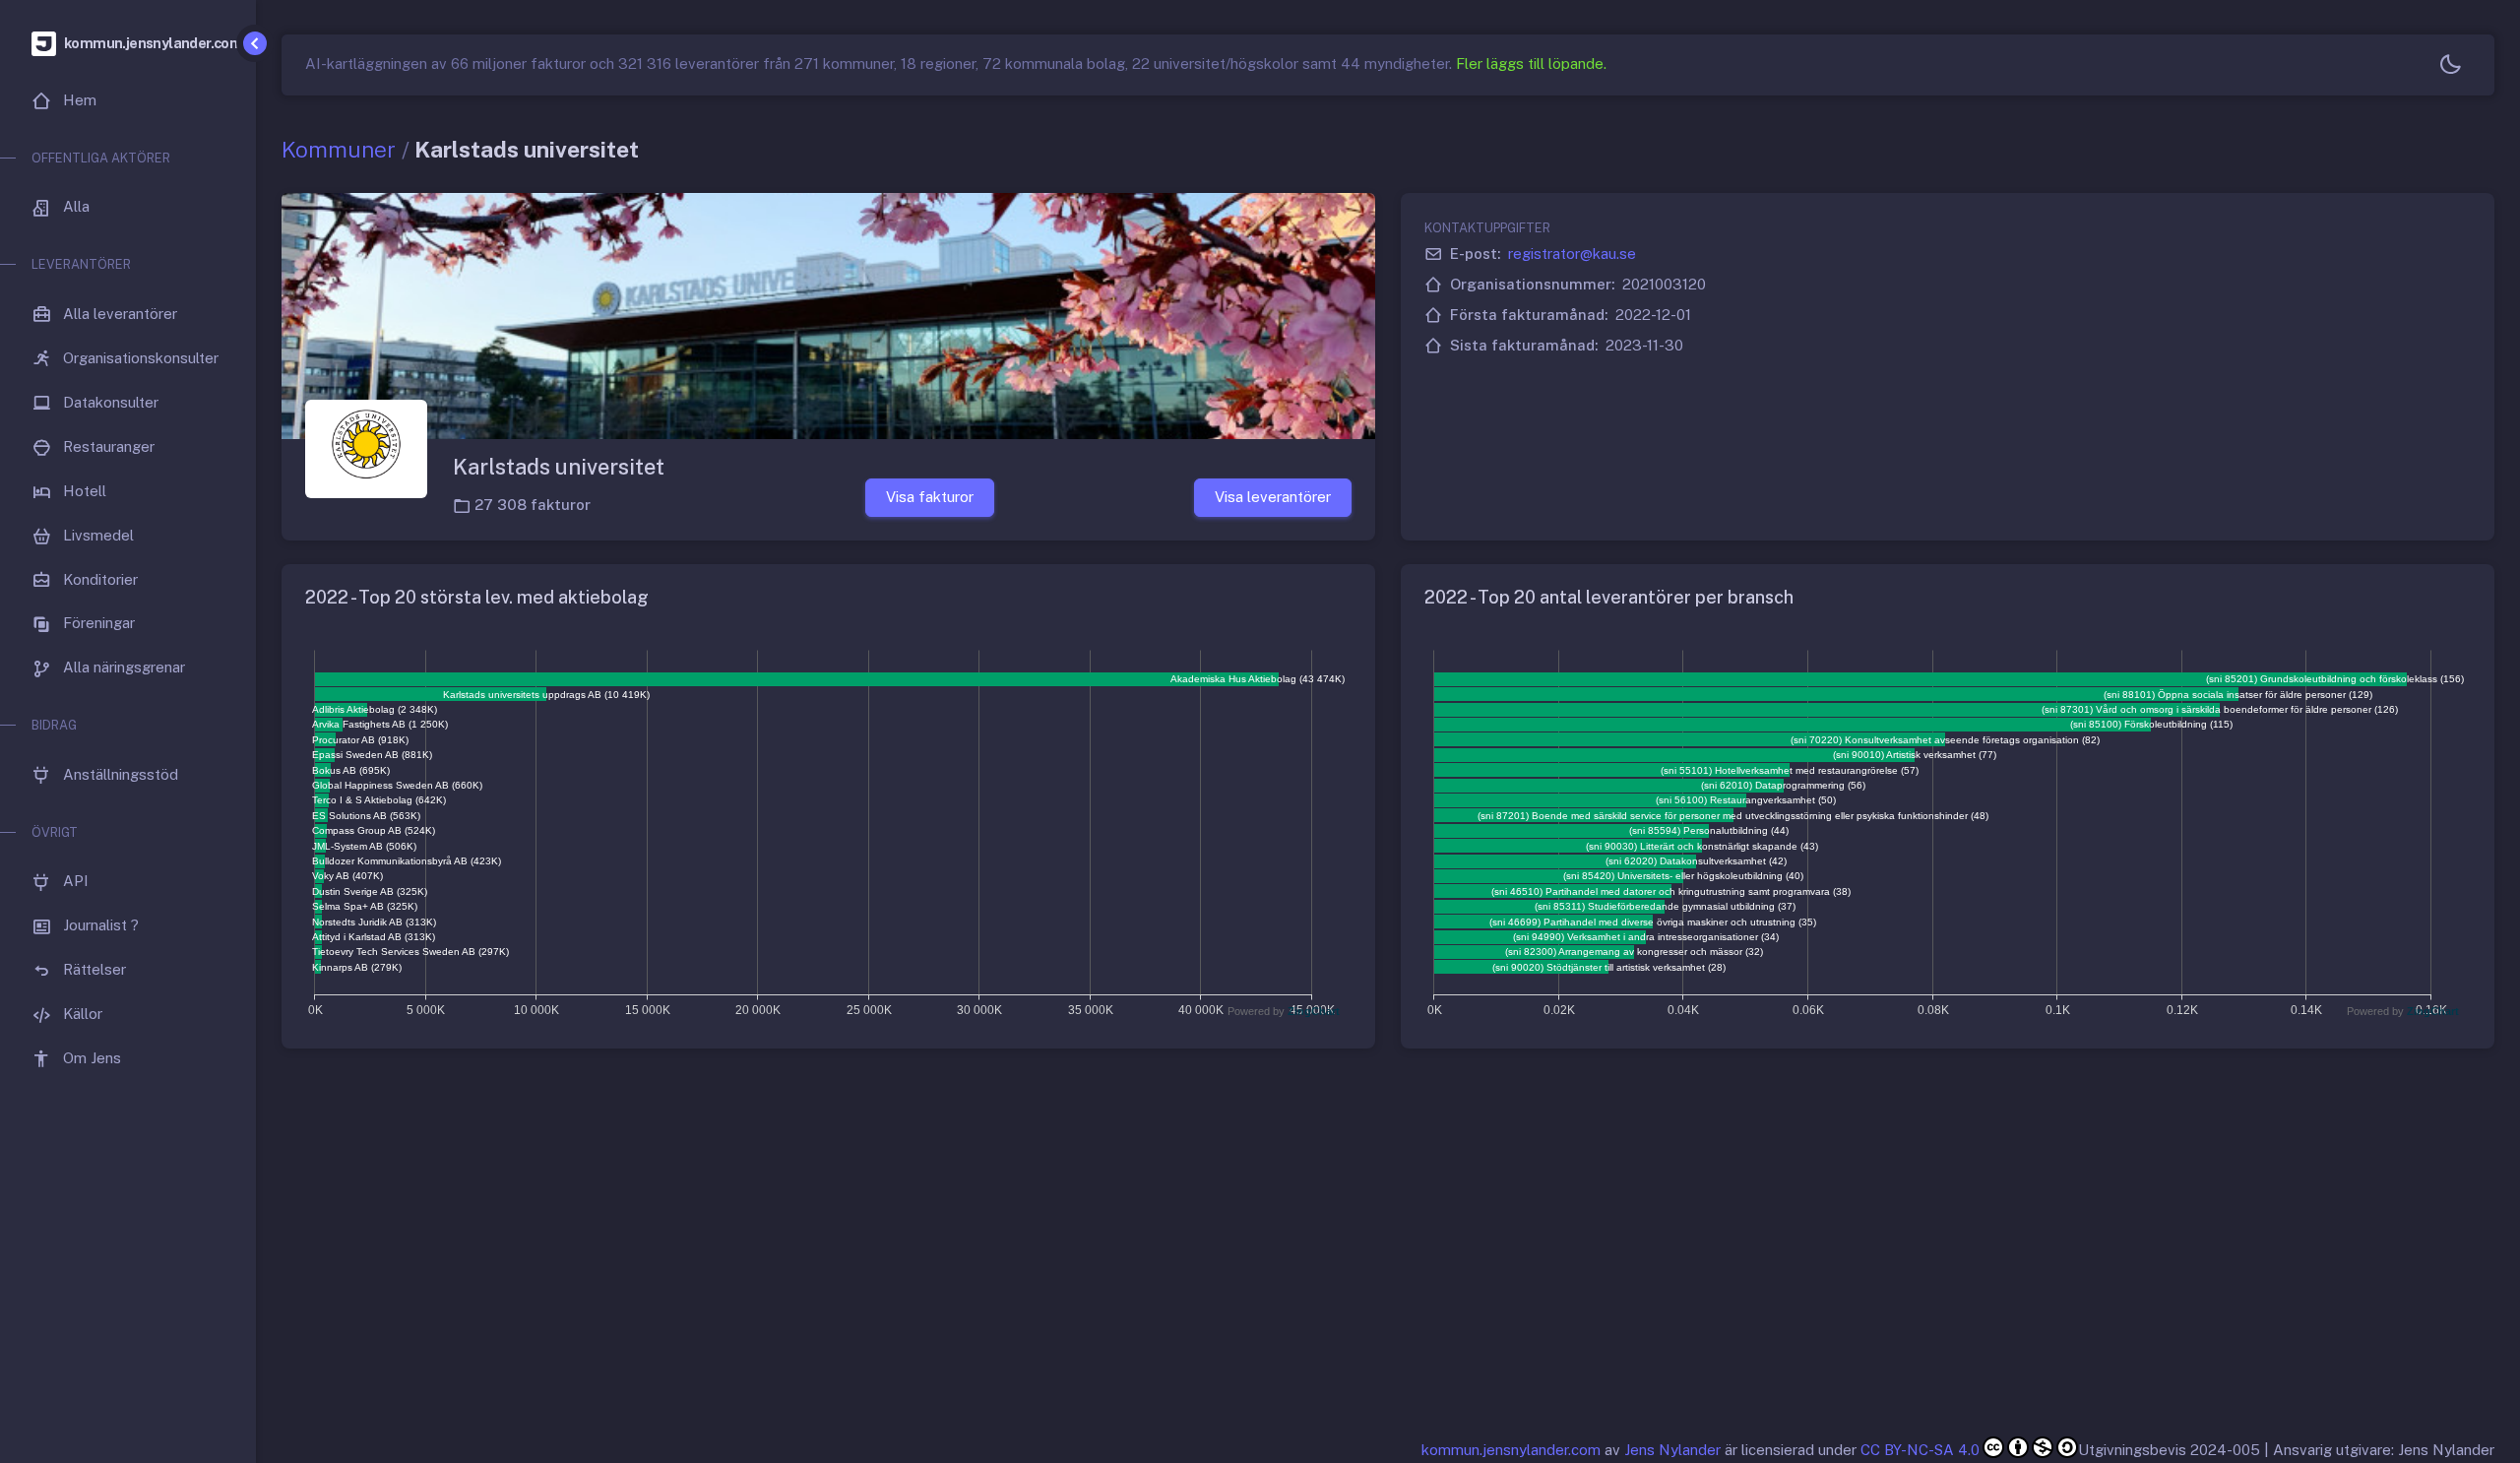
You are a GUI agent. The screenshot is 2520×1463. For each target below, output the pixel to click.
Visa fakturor (930, 497)
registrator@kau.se (1572, 254)
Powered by (1284, 1011)
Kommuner (339, 149)
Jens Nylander (1672, 1450)
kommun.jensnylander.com (1511, 1450)
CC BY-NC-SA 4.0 (1920, 1450)
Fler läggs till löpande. (1531, 64)
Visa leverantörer (1273, 497)
